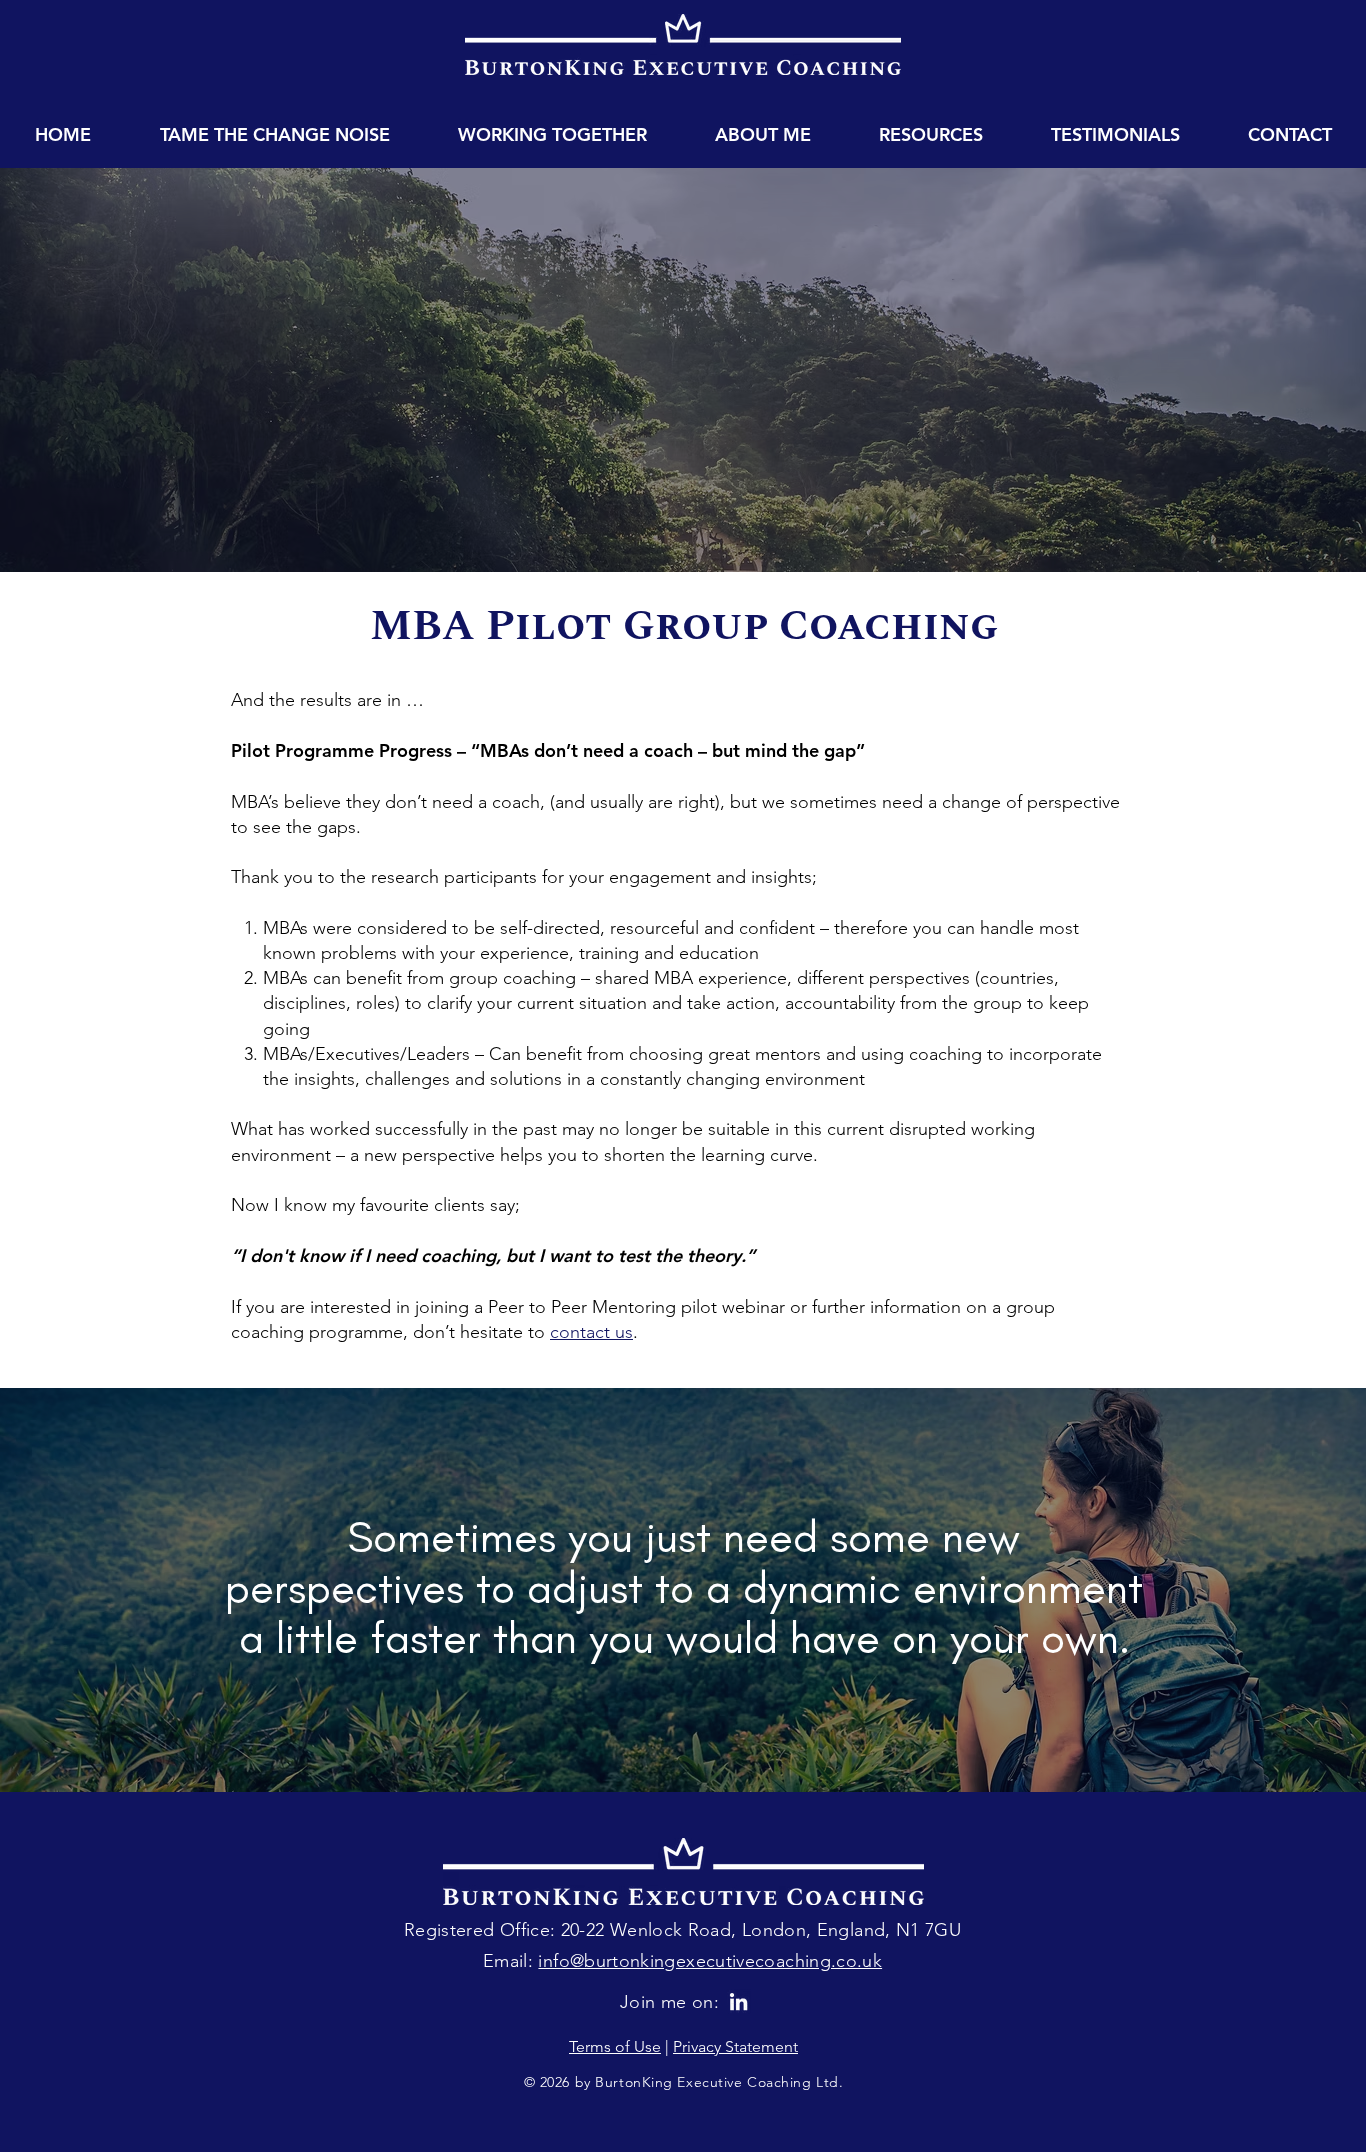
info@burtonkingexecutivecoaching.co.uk (710, 1961)
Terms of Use (615, 2046)
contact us (591, 1332)
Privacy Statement (735, 2046)
